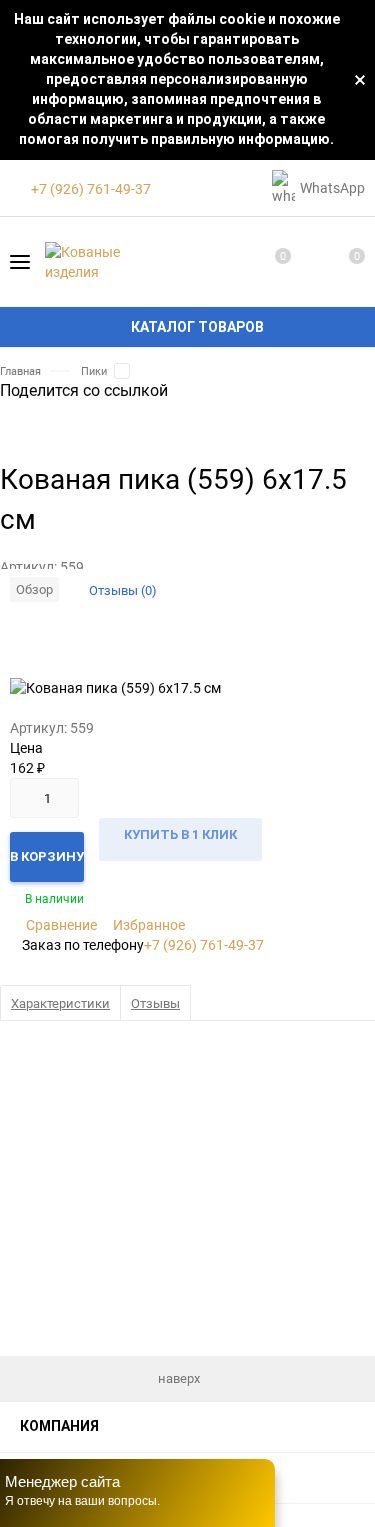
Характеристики (60, 1003)
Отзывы (155, 1003)
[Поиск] (309, 262)
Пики (94, 370)
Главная (20, 370)
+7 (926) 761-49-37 (204, 944)
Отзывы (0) (123, 590)
